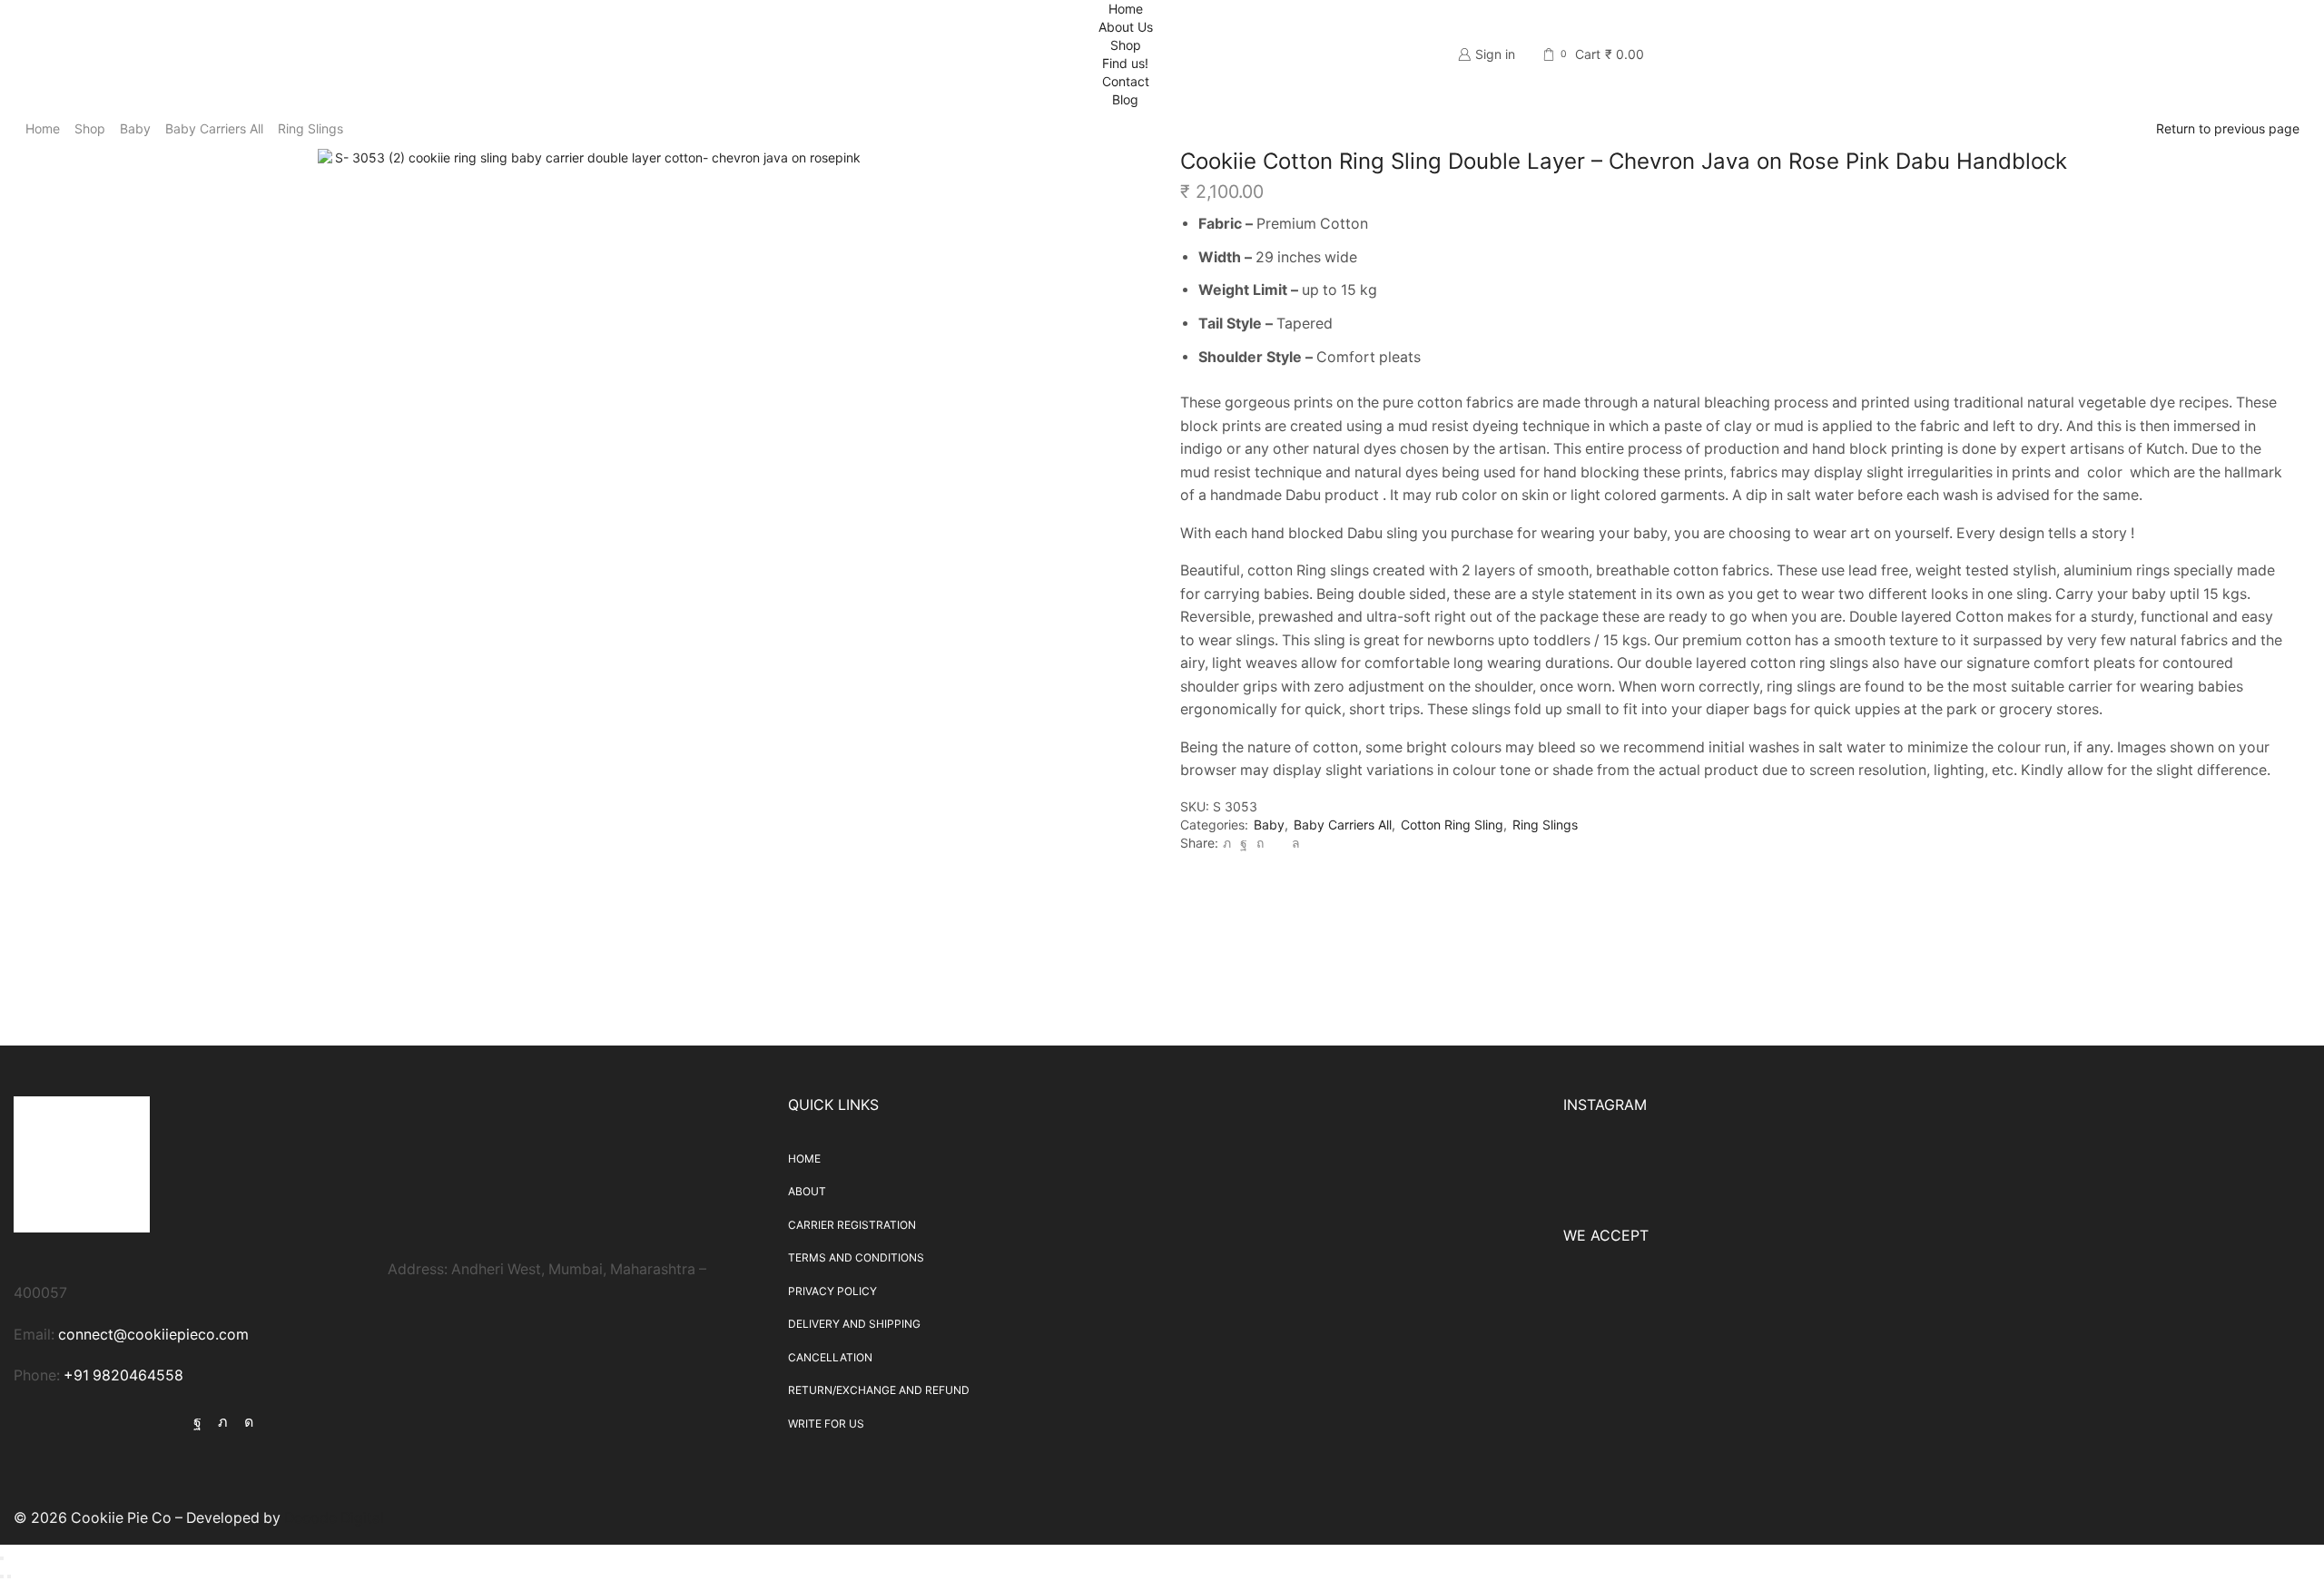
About (807, 1191)
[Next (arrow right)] (9, 1576)
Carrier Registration (852, 1225)
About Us (1126, 27)
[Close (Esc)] (2, 1558)
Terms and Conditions (856, 1257)
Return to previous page (2228, 128)
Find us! (1125, 63)
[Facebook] (1244, 843)
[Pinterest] (1260, 843)
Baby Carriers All (214, 128)
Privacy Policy (832, 1291)
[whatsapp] (1294, 843)
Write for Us (826, 1424)
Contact (1126, 81)
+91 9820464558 (123, 1375)
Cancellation (830, 1357)
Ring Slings (310, 128)
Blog (1125, 99)
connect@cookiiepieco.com (153, 1335)
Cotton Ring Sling (1452, 825)
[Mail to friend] (1278, 843)
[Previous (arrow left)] (2, 1576)
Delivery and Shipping (854, 1324)
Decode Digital (334, 1518)
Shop (1126, 45)
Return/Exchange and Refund (879, 1390)
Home (1126, 9)
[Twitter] (1227, 843)
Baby (135, 128)
